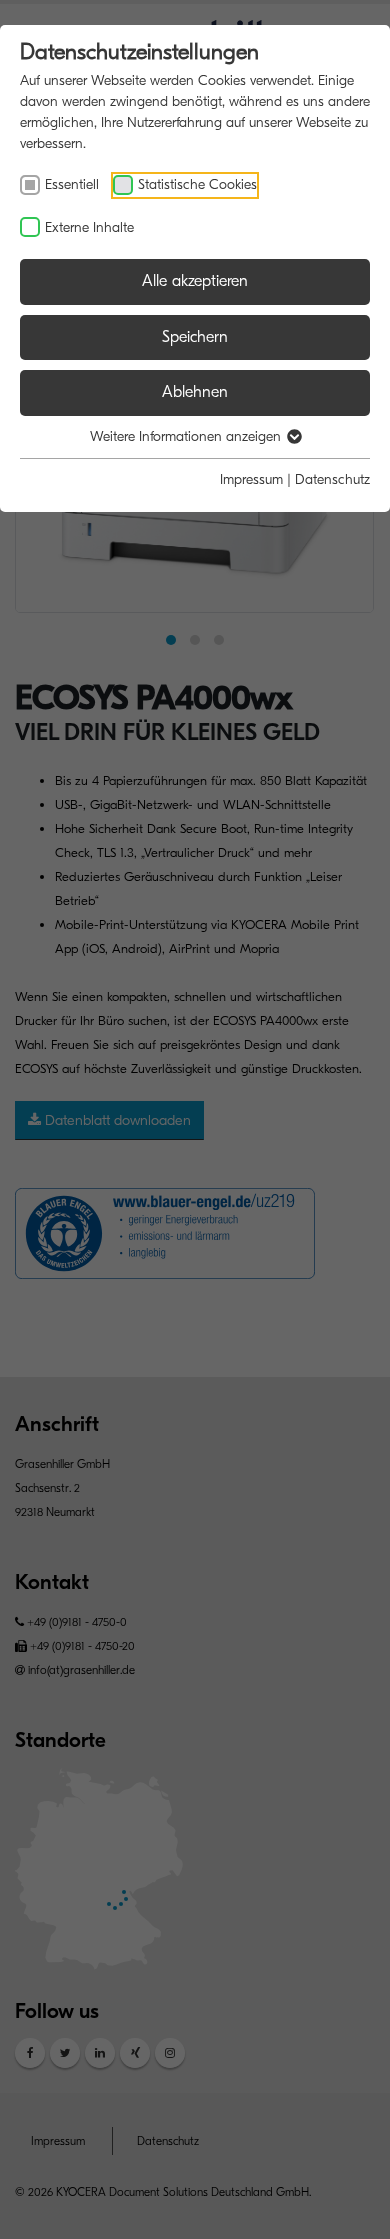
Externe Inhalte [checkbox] (89, 227)
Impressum (251, 479)
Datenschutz (332, 479)
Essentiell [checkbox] (72, 184)
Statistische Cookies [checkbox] (197, 184)
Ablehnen (195, 392)
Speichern (195, 337)
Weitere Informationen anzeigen (187, 436)
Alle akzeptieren (195, 281)
